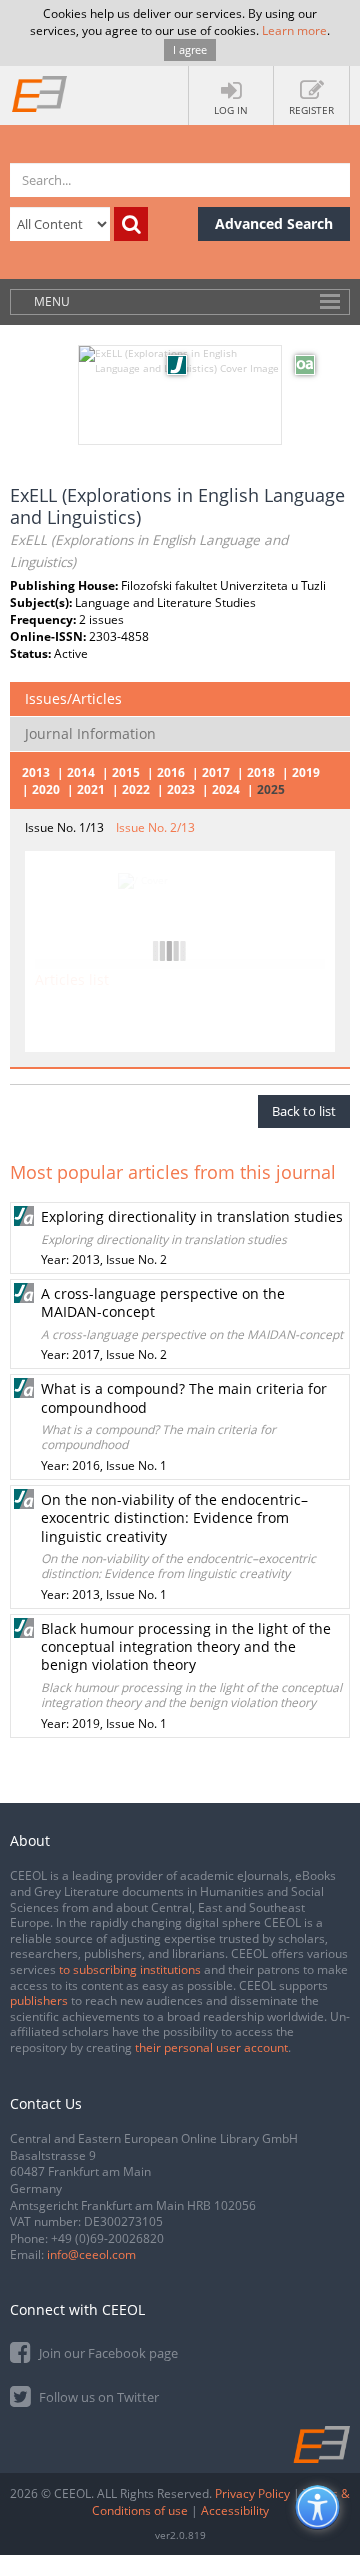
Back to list (304, 1111)
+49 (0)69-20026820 (107, 2238)
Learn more (294, 30)
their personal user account (211, 2047)
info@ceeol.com (91, 2254)
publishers (39, 2000)
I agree (190, 49)
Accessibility (235, 2510)
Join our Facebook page (107, 2353)
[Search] (131, 224)
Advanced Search (274, 223)
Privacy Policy (252, 2493)
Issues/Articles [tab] (73, 698)
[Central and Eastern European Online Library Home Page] (40, 93)
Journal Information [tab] (90, 733)
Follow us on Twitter (97, 2397)
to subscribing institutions (130, 1969)
